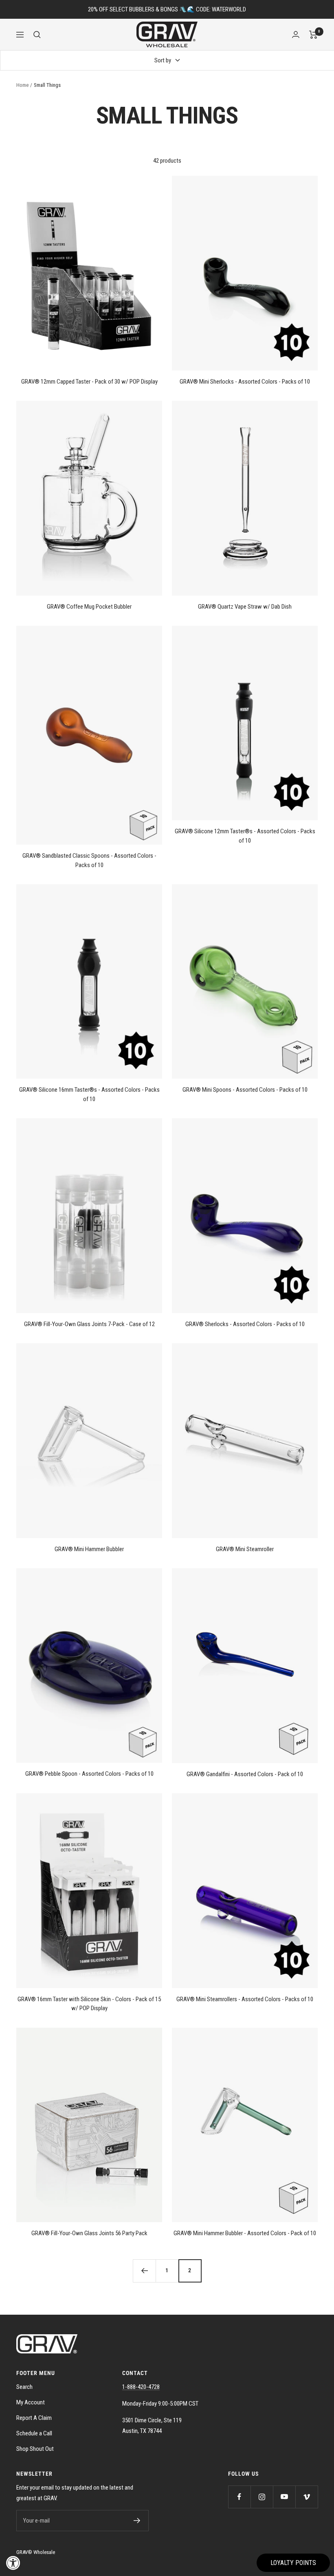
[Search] (37, 35)
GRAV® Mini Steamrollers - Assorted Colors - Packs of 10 (245, 1999)
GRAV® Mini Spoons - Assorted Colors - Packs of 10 (245, 1090)
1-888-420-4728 (141, 2387)
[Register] (137, 2521)
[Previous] (144, 2271)
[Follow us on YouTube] (284, 2497)
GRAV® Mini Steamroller (245, 1549)
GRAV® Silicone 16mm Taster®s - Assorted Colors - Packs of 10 (89, 1094)
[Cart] (313, 35)
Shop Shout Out (35, 2449)
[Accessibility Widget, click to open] (13, 2563)
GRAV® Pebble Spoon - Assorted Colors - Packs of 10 (89, 1774)
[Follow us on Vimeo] (307, 2497)
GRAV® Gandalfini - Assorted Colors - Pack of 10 (245, 1774)
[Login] (296, 34)
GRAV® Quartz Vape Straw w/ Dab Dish (245, 607)
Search (24, 2387)
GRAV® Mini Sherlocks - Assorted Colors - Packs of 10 (245, 382)
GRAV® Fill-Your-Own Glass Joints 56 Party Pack (89, 2233)
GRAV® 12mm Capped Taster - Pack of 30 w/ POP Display (89, 382)
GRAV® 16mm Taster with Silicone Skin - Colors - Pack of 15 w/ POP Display (89, 2004)
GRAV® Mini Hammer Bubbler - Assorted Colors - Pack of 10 (245, 2233)
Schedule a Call (34, 2433)
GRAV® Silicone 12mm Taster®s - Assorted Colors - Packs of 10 (245, 836)
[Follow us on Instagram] (262, 2497)
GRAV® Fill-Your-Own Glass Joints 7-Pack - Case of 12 (89, 1324)
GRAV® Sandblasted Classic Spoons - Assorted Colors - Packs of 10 (89, 860)
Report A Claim (34, 2418)
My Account (31, 2402)
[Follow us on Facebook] (239, 2497)
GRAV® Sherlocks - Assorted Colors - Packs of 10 (245, 1324)
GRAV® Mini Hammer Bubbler (89, 1549)
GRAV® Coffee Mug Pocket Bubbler (89, 607)
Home (22, 85)
